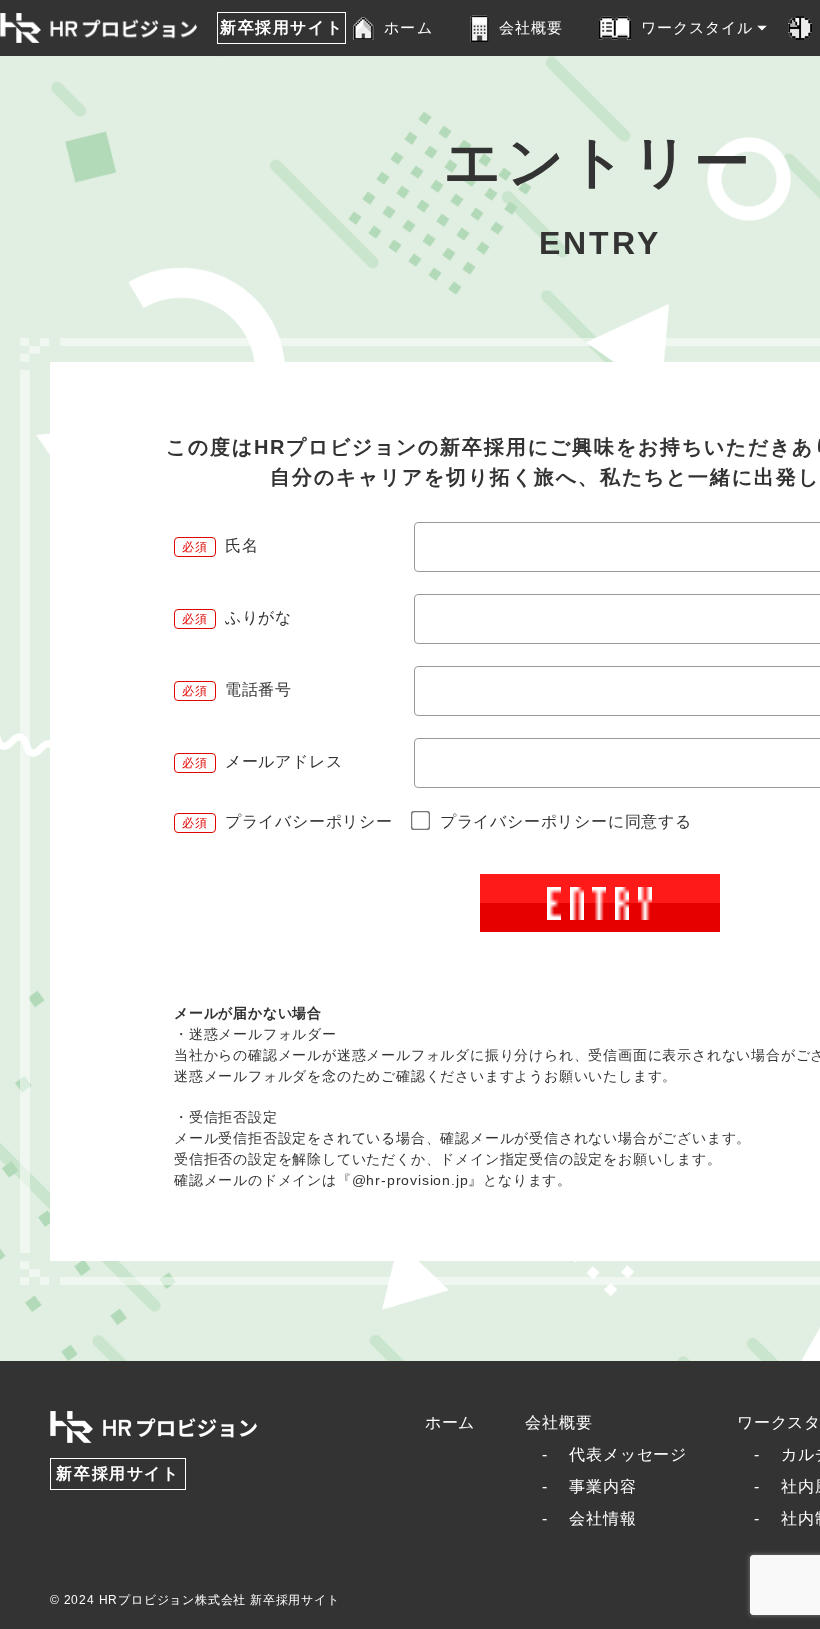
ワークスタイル (697, 27)
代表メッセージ (628, 1454)
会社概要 (531, 27)
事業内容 (602, 1486)
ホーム (408, 27)
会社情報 (602, 1518)
